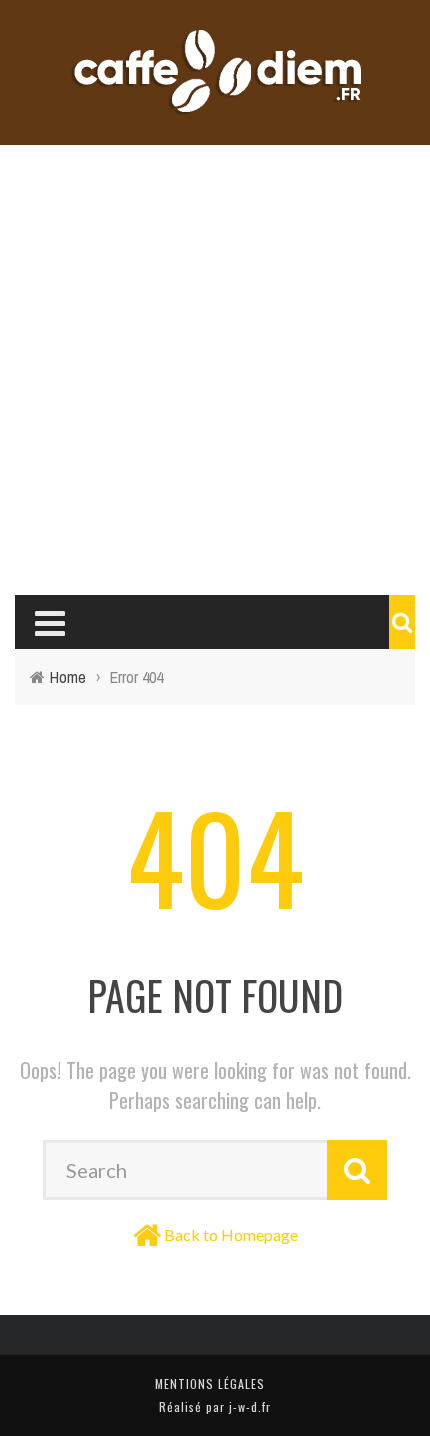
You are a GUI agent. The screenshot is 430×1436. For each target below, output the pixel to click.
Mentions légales (210, 1383)
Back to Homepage (231, 1234)
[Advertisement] (215, 370)
